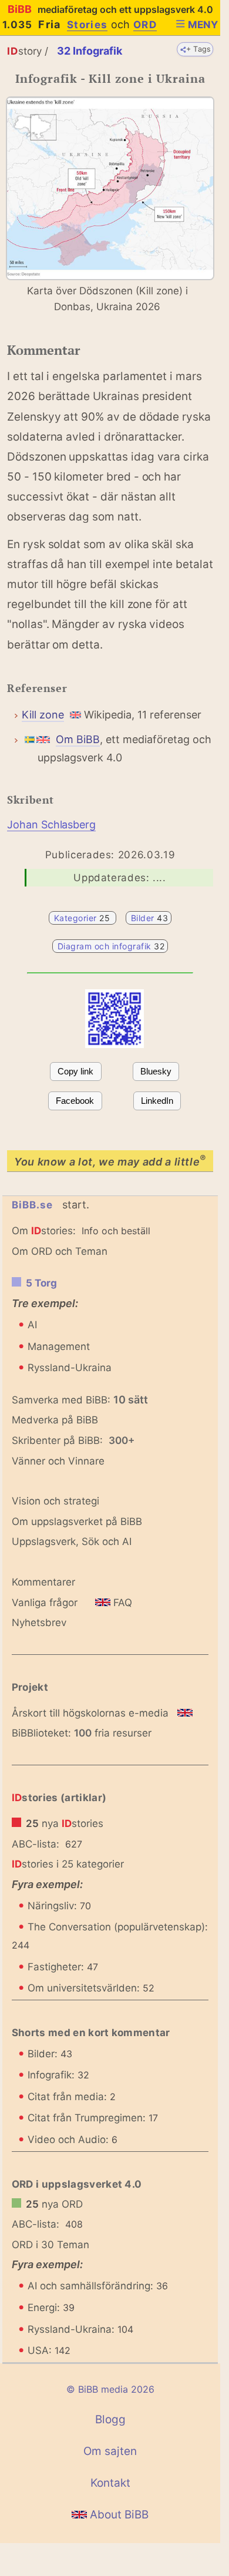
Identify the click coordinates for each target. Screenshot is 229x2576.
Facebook (75, 1101)
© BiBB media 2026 (110, 2389)
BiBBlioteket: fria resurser (82, 1733)
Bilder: (50, 2054)
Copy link (75, 1071)
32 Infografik (90, 51)
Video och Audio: (73, 2140)
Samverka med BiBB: (61, 1400)
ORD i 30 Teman (50, 2245)
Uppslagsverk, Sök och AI (72, 1541)
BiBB (110, 9)
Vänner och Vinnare (58, 1461)
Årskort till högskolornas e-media (90, 1713)
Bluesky (156, 1071)
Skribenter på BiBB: (73, 1440)
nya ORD (54, 2204)
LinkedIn (157, 1101)
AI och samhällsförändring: (98, 2286)
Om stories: (44, 1231)
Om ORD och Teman (60, 1251)
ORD (145, 25)
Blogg (110, 2419)
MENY (203, 25)
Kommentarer (43, 1582)
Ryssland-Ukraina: (80, 2329)
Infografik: (58, 2075)
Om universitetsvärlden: (91, 1988)
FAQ (121, 1603)
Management (59, 1346)
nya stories (65, 1823)
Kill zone (43, 715)
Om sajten (110, 2451)
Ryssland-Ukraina (70, 1368)
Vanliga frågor (45, 1603)
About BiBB (118, 2515)
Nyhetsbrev (39, 1623)
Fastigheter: (63, 1967)
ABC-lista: (36, 1844)
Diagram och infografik (111, 946)
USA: (49, 2350)
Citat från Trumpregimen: (93, 2118)
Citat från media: (72, 2097)
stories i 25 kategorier (68, 1864)
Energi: (51, 2308)
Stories (87, 25)
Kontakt (110, 2483)
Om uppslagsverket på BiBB (77, 1522)
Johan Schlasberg (51, 824)
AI (32, 1325)
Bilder (149, 918)
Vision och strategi (55, 1501)
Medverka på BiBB (55, 1420)
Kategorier (83, 918)
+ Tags (199, 49)
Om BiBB (78, 739)
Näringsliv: (59, 1906)
